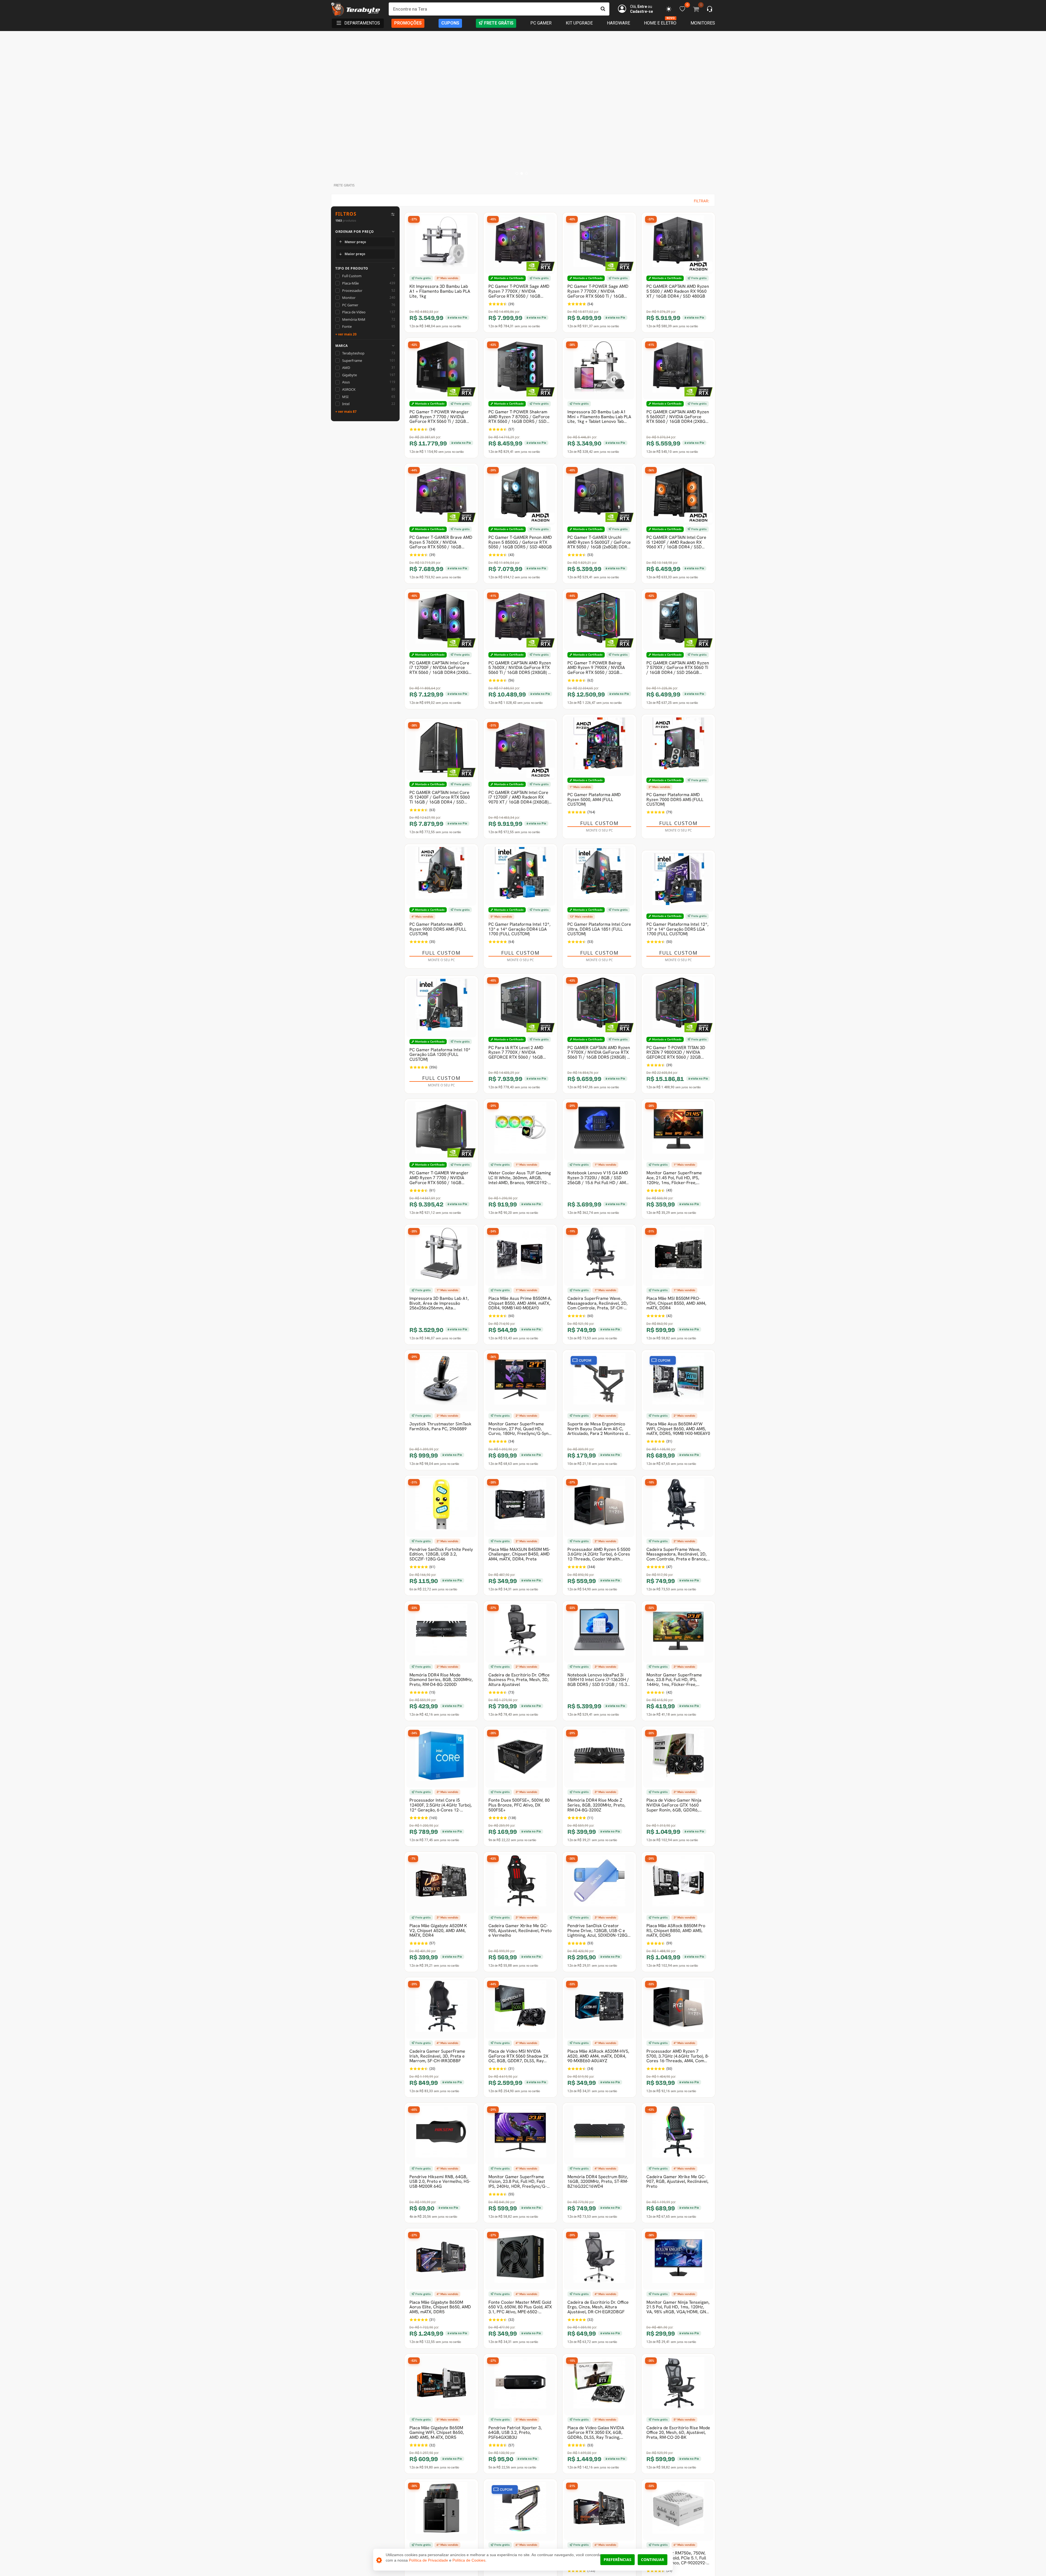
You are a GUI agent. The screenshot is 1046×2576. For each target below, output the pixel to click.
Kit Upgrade (579, 23)
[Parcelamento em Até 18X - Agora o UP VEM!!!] (523, 106)
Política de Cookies (469, 2560)
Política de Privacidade (428, 2560)
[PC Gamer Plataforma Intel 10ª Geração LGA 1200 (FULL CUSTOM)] (441, 1007)
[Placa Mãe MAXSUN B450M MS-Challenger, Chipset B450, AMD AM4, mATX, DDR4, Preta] (520, 1507)
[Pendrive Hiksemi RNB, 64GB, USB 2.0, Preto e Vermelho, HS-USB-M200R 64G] (441, 2134)
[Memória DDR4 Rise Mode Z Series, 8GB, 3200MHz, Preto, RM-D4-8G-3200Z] (599, 1758)
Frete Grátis (499, 23)
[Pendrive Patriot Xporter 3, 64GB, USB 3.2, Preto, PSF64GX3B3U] (520, 2385)
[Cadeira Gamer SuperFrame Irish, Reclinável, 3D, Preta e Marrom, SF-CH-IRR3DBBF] (441, 2009)
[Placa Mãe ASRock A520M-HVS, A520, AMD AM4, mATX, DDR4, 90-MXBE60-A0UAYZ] (599, 2009)
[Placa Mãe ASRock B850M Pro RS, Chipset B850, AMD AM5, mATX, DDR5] (678, 1883)
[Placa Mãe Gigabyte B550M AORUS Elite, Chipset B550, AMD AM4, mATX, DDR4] (599, 2511)
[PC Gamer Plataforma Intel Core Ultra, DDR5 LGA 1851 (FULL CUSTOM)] (599, 876)
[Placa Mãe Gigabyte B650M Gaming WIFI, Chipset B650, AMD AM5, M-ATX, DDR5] (441, 2385)
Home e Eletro (660, 23)
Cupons (450, 23)
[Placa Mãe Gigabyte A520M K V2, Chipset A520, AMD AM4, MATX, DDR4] (441, 1883)
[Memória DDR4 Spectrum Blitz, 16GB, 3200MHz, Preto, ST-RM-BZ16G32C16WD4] (599, 2134)
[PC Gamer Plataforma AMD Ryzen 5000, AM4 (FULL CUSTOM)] (599, 746)
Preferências (618, 2560)
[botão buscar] (603, 9)
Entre (642, 7)
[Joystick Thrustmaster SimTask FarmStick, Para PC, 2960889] (441, 1382)
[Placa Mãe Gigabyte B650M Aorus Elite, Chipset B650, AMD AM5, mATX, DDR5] (441, 2260)
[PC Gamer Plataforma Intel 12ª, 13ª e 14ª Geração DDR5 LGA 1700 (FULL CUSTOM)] (678, 882)
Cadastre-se (641, 11)
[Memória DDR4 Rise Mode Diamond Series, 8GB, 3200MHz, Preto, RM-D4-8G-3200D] (441, 1633)
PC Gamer (541, 23)
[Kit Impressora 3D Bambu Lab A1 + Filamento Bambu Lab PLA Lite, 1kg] (441, 244)
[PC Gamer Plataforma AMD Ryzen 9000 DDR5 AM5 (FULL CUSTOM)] (441, 876)
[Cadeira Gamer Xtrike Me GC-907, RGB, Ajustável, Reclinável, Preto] (678, 2134)
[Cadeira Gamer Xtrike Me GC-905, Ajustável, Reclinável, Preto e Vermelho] (520, 1883)
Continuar (653, 2560)
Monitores (703, 23)
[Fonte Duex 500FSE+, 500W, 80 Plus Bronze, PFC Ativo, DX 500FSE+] (520, 1758)
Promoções (408, 23)
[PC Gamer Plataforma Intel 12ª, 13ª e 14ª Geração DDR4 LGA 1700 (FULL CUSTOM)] (520, 876)
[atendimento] (710, 10)
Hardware (618, 23)
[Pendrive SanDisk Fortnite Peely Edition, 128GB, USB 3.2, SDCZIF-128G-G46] (441, 1507)
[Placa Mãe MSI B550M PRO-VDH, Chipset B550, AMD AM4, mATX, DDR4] (678, 1256)
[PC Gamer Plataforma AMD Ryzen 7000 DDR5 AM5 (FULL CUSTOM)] (678, 746)
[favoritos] (669, 9)
